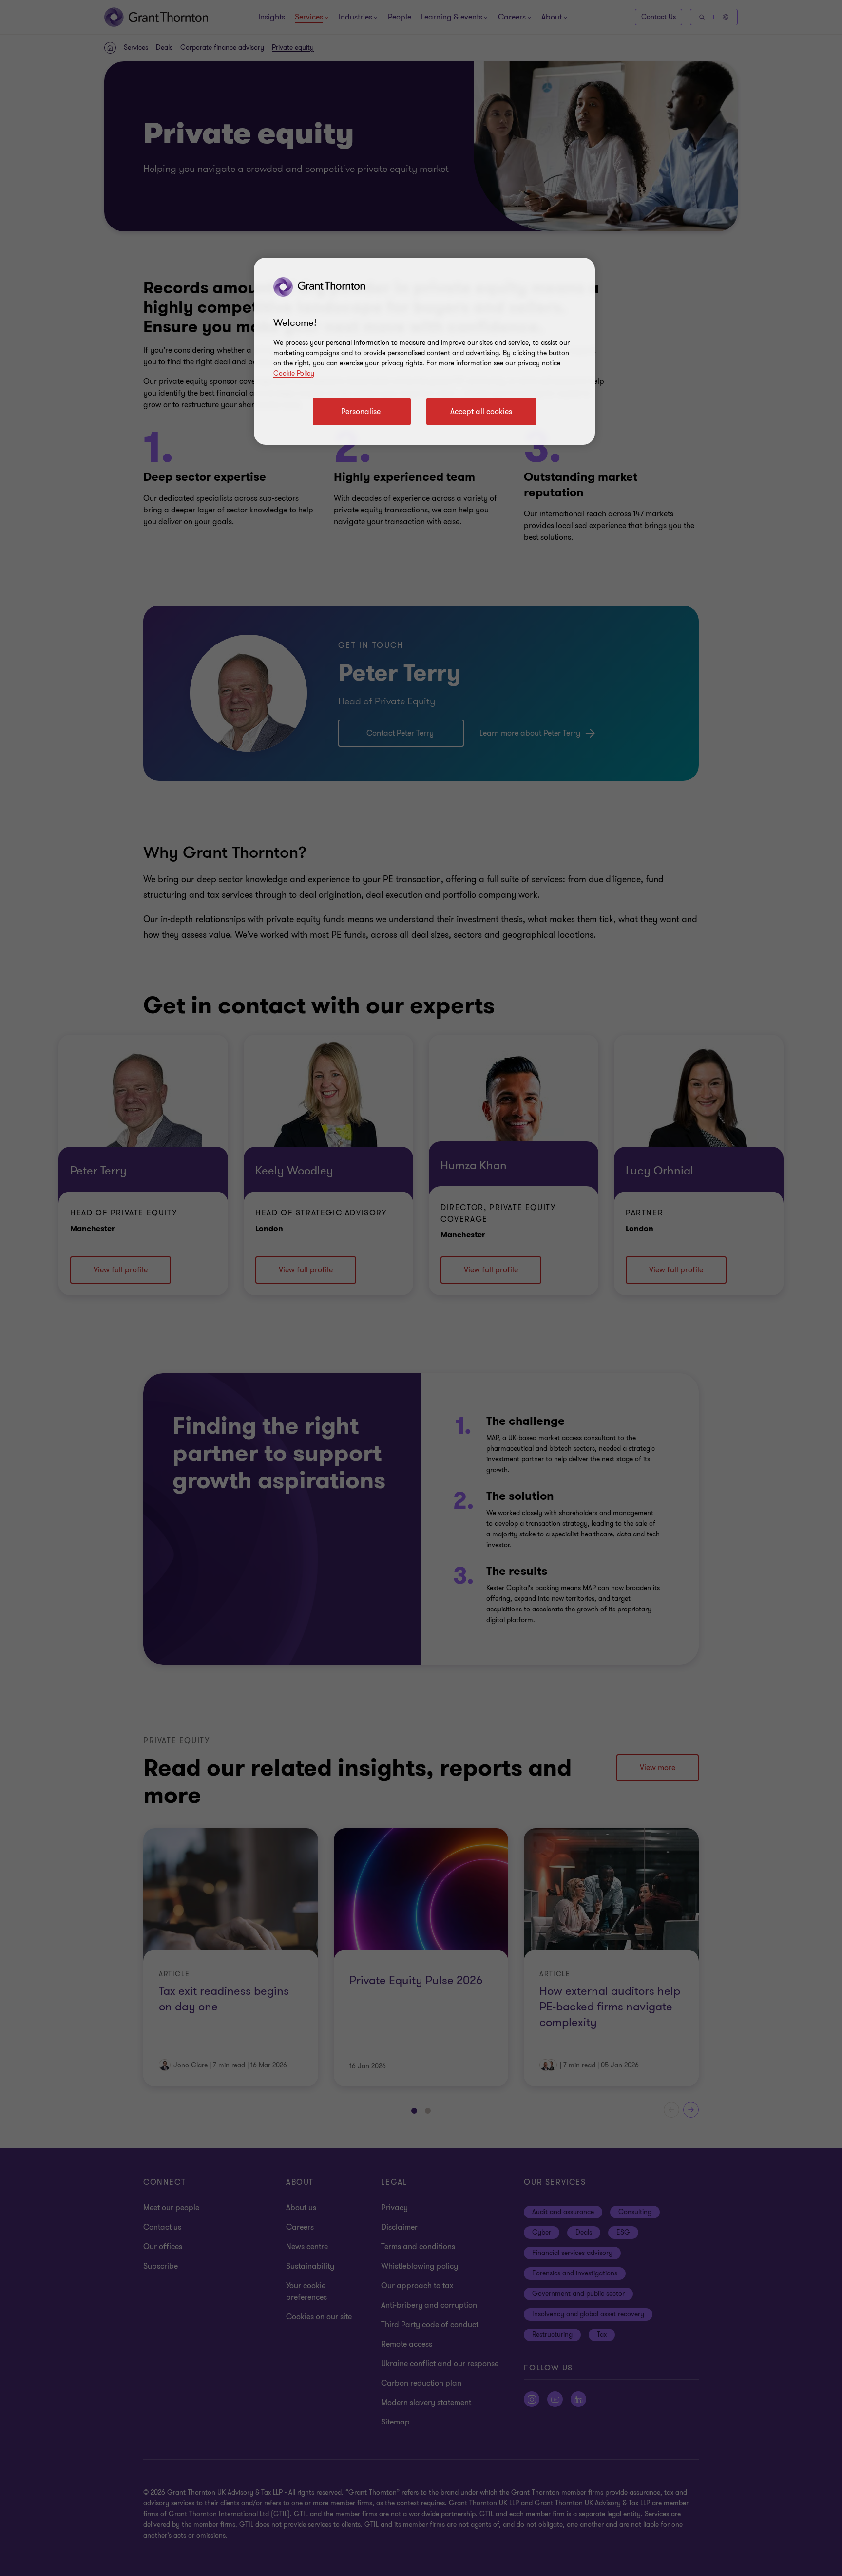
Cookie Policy (294, 373)
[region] (424, 351)
